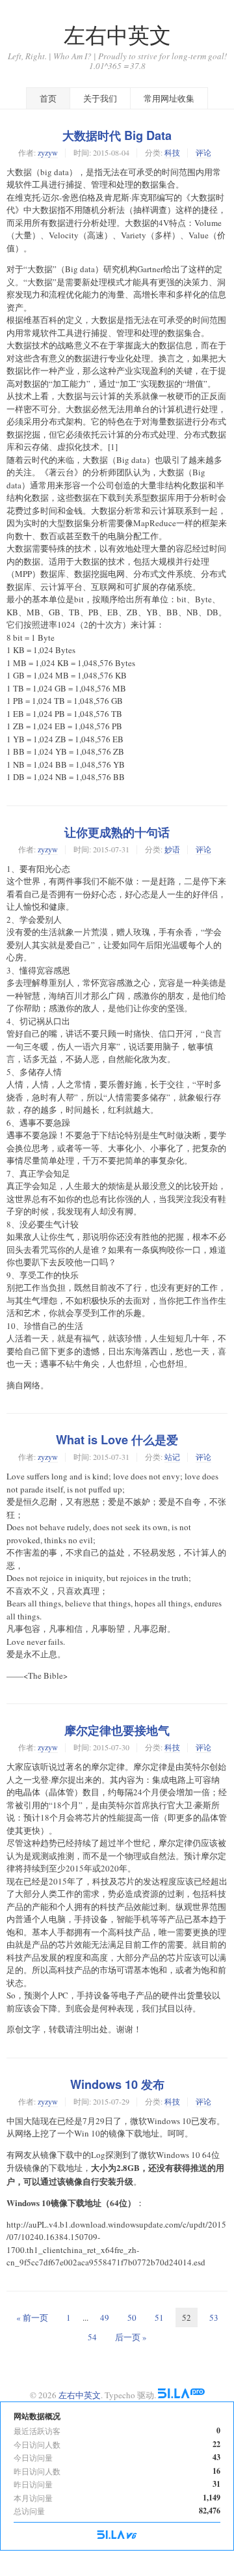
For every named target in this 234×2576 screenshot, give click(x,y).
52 (187, 2317)
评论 (203, 152)
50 (132, 2317)
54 (92, 2337)
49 (105, 2317)
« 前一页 (32, 2317)
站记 (172, 1457)
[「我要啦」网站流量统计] (117, 2536)
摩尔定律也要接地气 (117, 1730)
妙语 (172, 849)
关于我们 (100, 98)
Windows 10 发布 (117, 2084)
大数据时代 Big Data (117, 135)
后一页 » (131, 2337)
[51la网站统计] (181, 2395)
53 (214, 2317)
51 (159, 2317)
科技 (172, 152)
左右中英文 (117, 35)
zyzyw (48, 152)
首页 (48, 98)
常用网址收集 (169, 98)
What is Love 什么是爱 (117, 1440)
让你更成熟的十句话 (117, 832)
